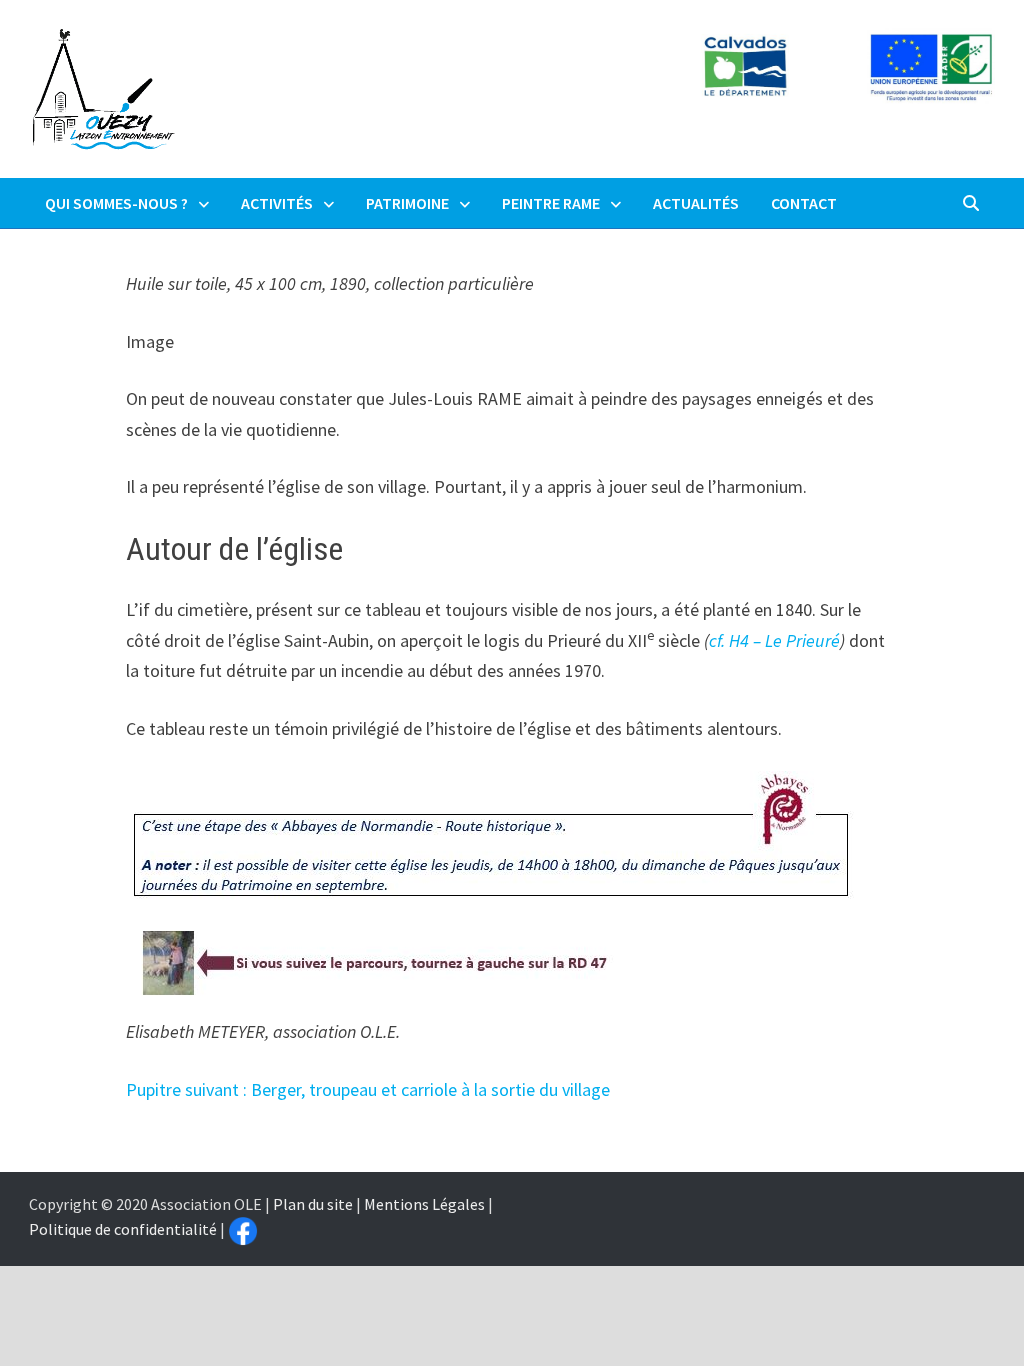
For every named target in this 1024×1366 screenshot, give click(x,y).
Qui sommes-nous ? (116, 203)
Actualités (696, 203)
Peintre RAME (551, 203)
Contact (804, 203)
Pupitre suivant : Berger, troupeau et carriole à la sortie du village (368, 1089)
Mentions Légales (424, 1204)
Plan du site (313, 1204)
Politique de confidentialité (123, 1229)
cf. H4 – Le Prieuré (774, 640)
